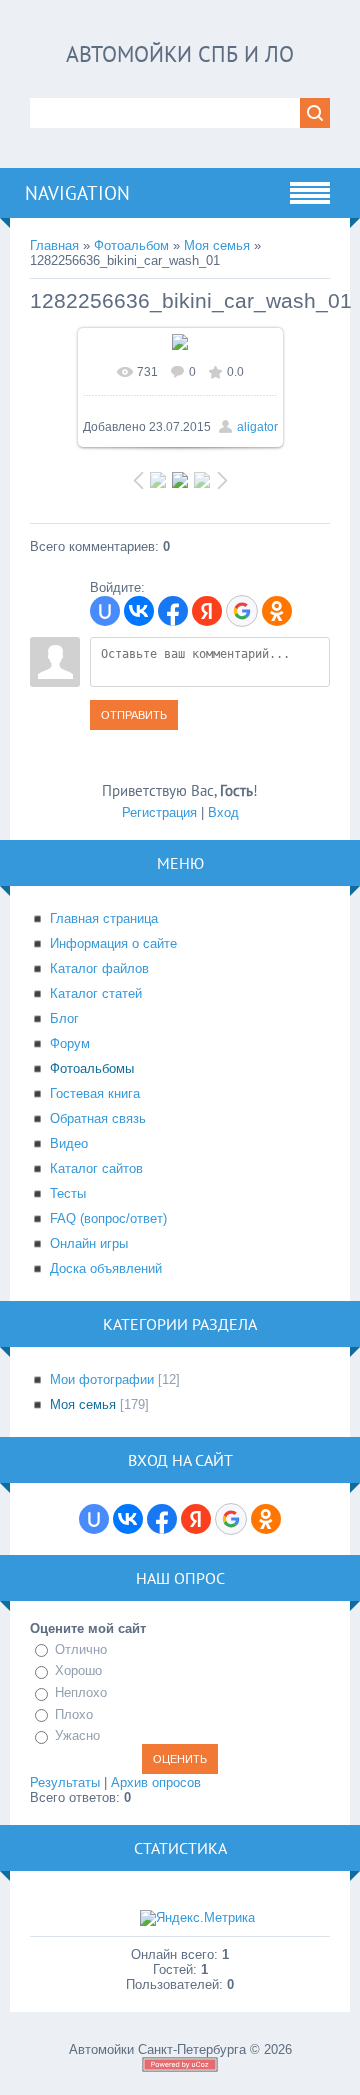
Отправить (134, 715)
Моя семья (217, 245)
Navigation (77, 193)
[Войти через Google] (242, 611)
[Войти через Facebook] (173, 611)
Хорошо (78, 1671)
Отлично (81, 1649)
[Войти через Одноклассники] (277, 611)
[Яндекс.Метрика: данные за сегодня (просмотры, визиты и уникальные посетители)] (197, 1918)
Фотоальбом (131, 245)
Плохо (74, 1714)
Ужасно (77, 1735)
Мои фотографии (102, 1379)
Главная (54, 245)
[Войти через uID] (105, 611)
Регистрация (159, 812)
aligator (257, 427)
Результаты (65, 1782)
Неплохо (81, 1692)
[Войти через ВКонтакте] (139, 611)
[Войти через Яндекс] (207, 611)
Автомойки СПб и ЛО (180, 54)
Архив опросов (156, 1782)
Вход (223, 812)
